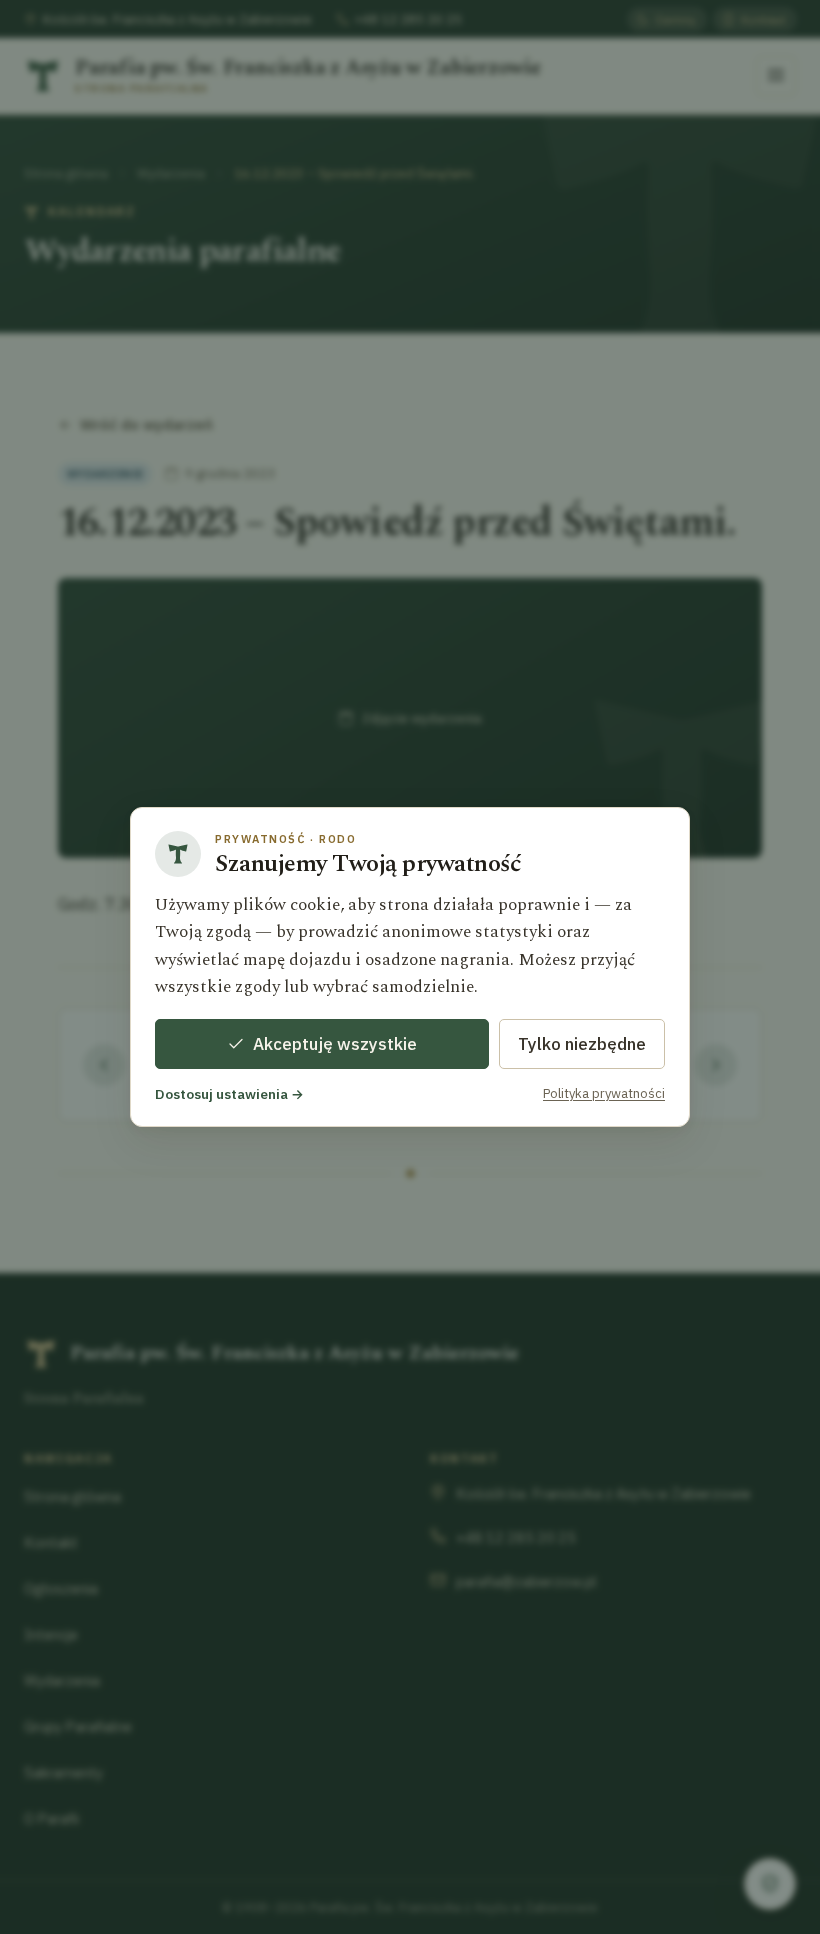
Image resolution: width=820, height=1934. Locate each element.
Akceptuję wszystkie (335, 1044)
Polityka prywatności (604, 1093)
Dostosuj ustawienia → (229, 1094)
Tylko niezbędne (582, 1044)
